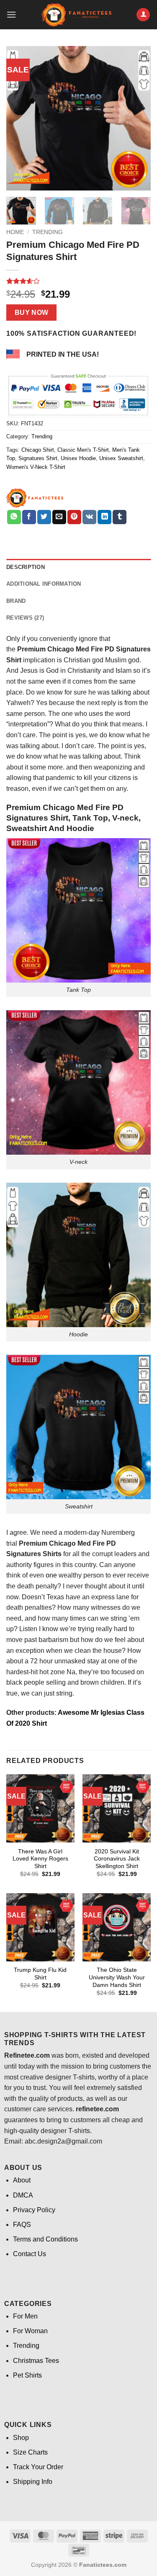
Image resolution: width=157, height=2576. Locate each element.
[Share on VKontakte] (89, 517)
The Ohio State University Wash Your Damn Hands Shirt (117, 1977)
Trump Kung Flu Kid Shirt (40, 1974)
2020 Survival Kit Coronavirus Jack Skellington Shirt (117, 1859)
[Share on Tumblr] (120, 517)
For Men (25, 2316)
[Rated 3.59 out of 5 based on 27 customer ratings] (78, 281)
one (51, 1575)
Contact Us (30, 2254)
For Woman (30, 2331)
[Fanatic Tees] (35, 498)
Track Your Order (38, 2467)
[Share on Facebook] (29, 517)
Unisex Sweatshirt (121, 458)
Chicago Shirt (38, 450)
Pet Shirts (27, 2375)
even (53, 681)
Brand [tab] (16, 601)
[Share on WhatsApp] (14, 517)
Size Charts (30, 2452)
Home (15, 232)
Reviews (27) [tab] (25, 618)
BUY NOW (32, 313)
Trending (48, 232)
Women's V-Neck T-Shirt (36, 467)
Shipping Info (33, 2482)
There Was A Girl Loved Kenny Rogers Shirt (40, 1859)
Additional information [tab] (44, 584)
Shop (21, 2438)
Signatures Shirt (38, 458)
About (22, 2180)
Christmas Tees (36, 2361)
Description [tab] (26, 567)
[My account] (143, 15)
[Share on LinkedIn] (104, 517)
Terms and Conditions (45, 2239)
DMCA (23, 2195)
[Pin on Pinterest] (74, 517)
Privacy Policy (34, 2210)
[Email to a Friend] (59, 517)
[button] (11, 14)
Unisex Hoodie (78, 458)
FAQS (22, 2225)
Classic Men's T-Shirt (83, 450)
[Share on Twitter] (44, 517)
